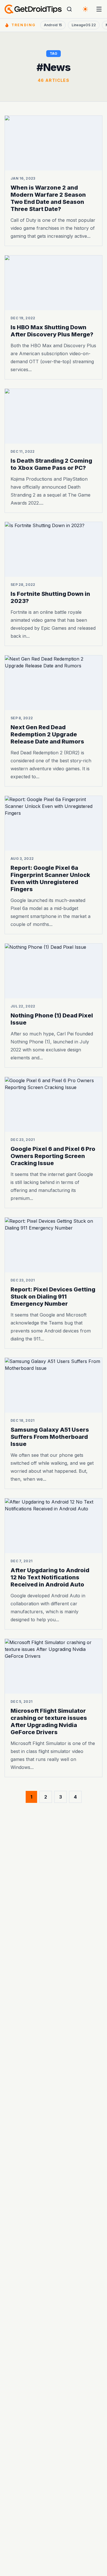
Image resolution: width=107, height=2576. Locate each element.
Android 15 (53, 25)
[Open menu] (99, 9)
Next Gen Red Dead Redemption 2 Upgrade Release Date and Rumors (47, 734)
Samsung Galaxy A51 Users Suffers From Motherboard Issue (50, 1437)
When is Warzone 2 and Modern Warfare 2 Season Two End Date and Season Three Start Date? (48, 198)
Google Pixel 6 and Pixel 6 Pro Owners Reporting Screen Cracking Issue (53, 1156)
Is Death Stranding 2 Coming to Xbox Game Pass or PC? (51, 464)
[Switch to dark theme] (85, 9)
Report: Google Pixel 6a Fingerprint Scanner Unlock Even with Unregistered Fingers (50, 878)
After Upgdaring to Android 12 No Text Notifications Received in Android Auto (50, 1577)
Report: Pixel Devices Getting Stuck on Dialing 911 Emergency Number (53, 1296)
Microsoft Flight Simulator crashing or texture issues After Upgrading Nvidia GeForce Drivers (49, 1721)
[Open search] (69, 9)
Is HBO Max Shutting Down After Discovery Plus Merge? (52, 331)
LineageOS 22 (84, 25)
